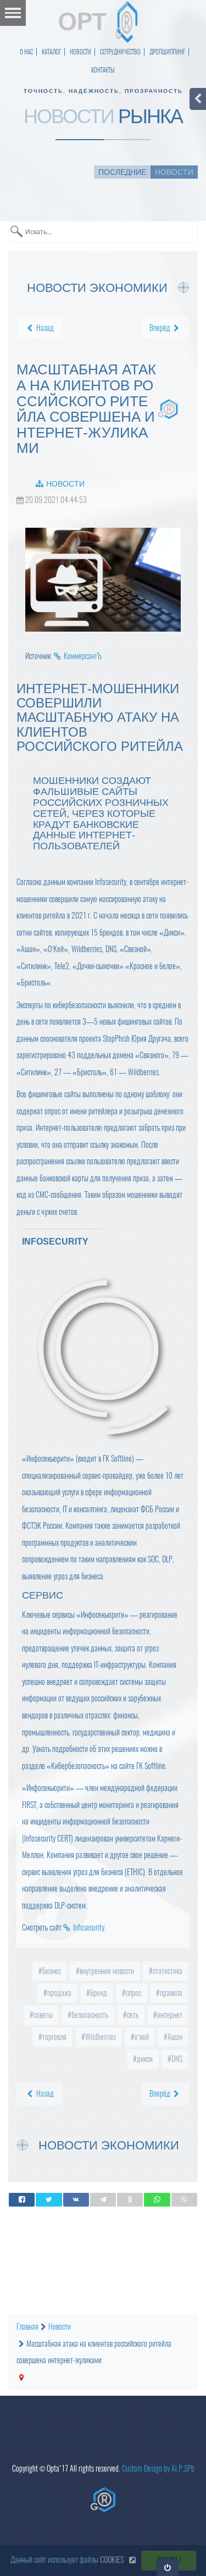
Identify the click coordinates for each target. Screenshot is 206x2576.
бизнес (51, 1971)
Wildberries (100, 2037)
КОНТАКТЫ (103, 70)
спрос (133, 1993)
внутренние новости (106, 1971)
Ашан (174, 2037)
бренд (98, 1993)
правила (170, 1993)
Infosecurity (89, 1928)
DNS (176, 2059)
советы (42, 2015)
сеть (132, 2015)
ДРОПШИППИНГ (167, 52)
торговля (54, 2037)
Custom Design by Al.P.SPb (158, 2469)
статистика (167, 1971)
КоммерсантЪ (83, 656)
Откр (168, 2567)
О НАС (26, 52)
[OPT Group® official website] (103, 2500)
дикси (144, 2059)
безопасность (89, 2015)
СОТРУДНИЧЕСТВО (120, 52)
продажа (59, 1993)
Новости (65, 484)
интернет (169, 2015)
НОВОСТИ (80, 52)
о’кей (141, 2037)
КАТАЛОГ (51, 52)
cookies (112, 2560)
